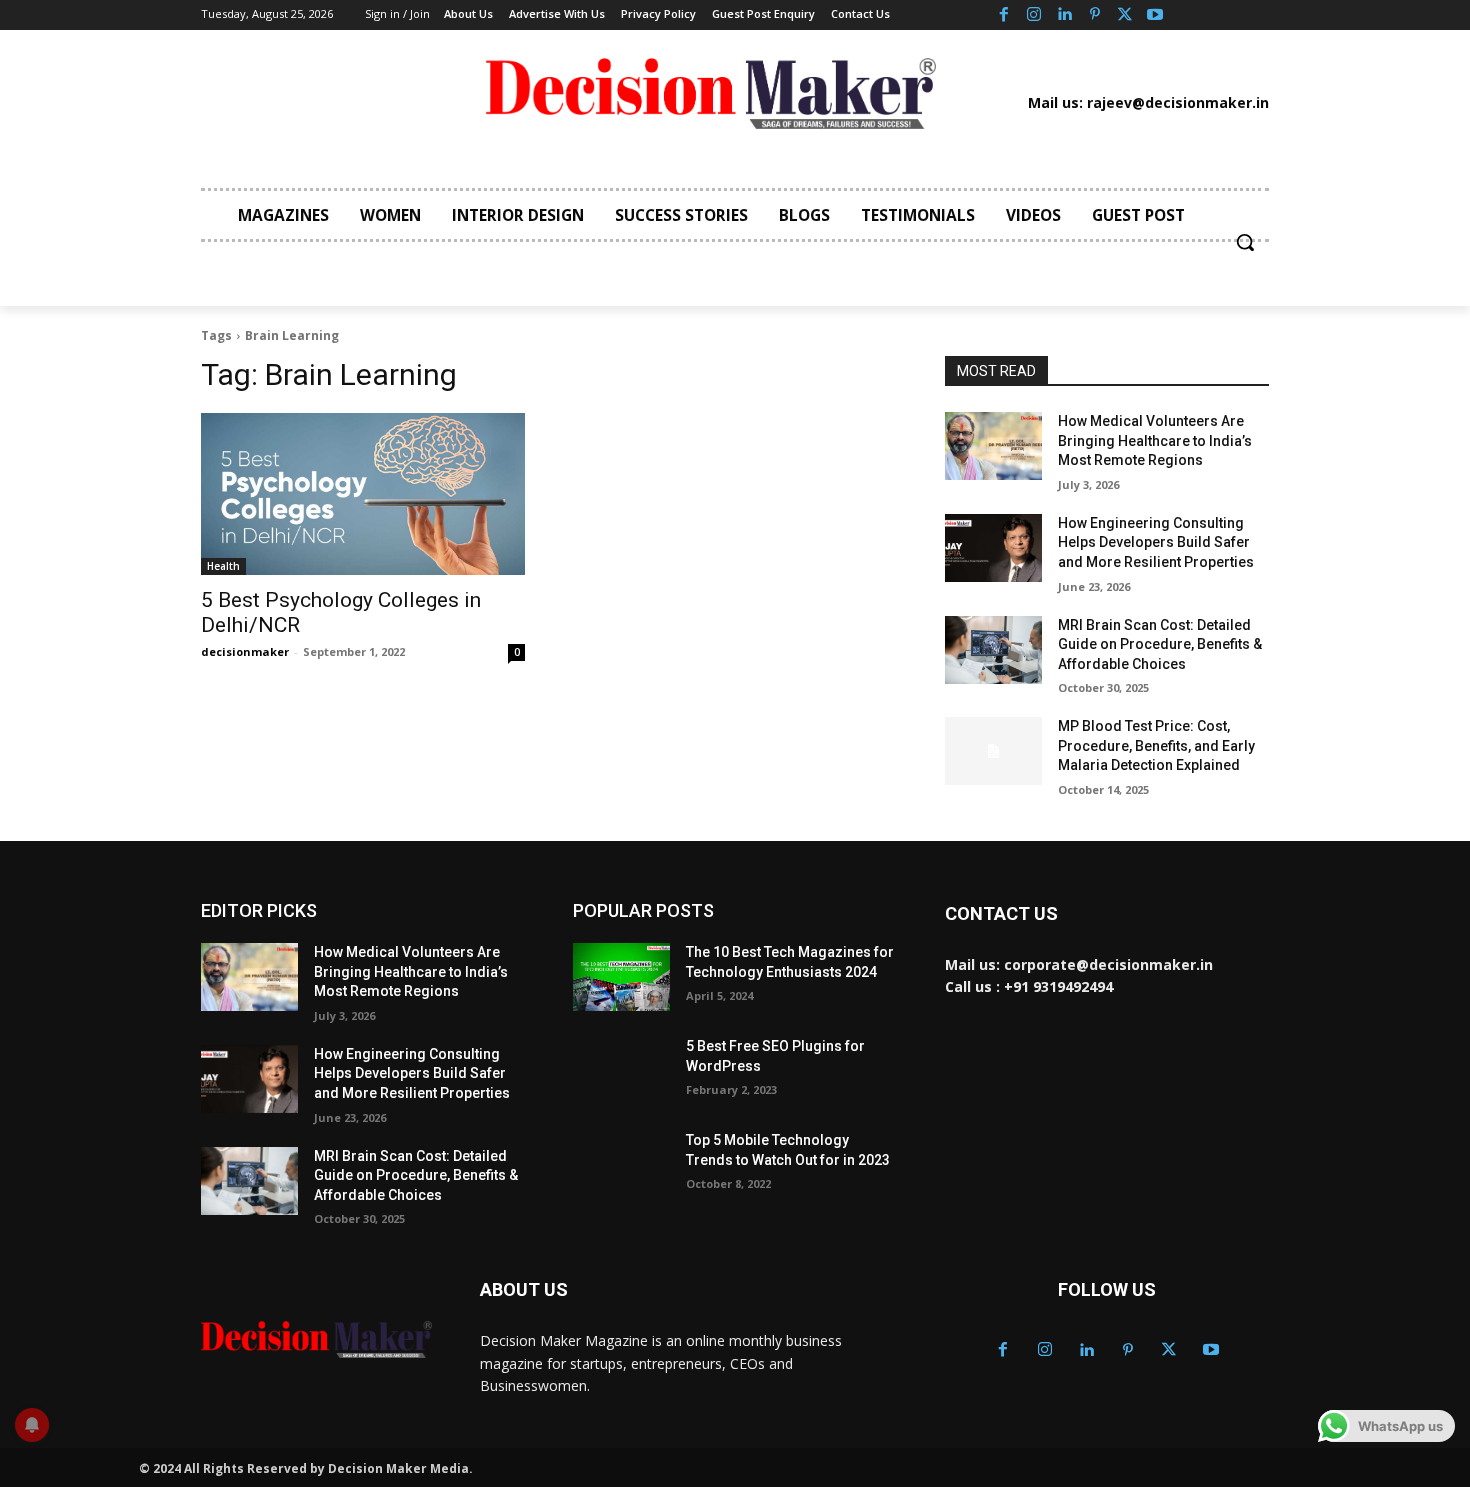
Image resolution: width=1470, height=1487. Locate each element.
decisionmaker (245, 651)
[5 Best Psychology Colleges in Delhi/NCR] (363, 494)
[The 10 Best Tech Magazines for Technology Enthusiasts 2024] (621, 977)
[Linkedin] (1064, 15)
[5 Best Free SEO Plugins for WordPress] (621, 1071)
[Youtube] (1155, 15)
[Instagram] (1034, 15)
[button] (1245, 242)
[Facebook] (1003, 15)
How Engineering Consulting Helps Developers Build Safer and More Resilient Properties (1156, 542)
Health (223, 566)
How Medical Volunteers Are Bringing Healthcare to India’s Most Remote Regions (1155, 440)
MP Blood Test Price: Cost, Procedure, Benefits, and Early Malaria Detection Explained (1156, 745)
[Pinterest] (1095, 15)
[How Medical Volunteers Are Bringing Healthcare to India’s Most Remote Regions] (993, 446)
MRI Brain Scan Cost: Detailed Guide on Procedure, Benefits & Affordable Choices (1160, 644)
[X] (1125, 15)
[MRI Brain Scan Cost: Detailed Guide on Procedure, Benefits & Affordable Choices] (993, 650)
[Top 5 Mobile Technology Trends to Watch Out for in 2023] (621, 1165)
